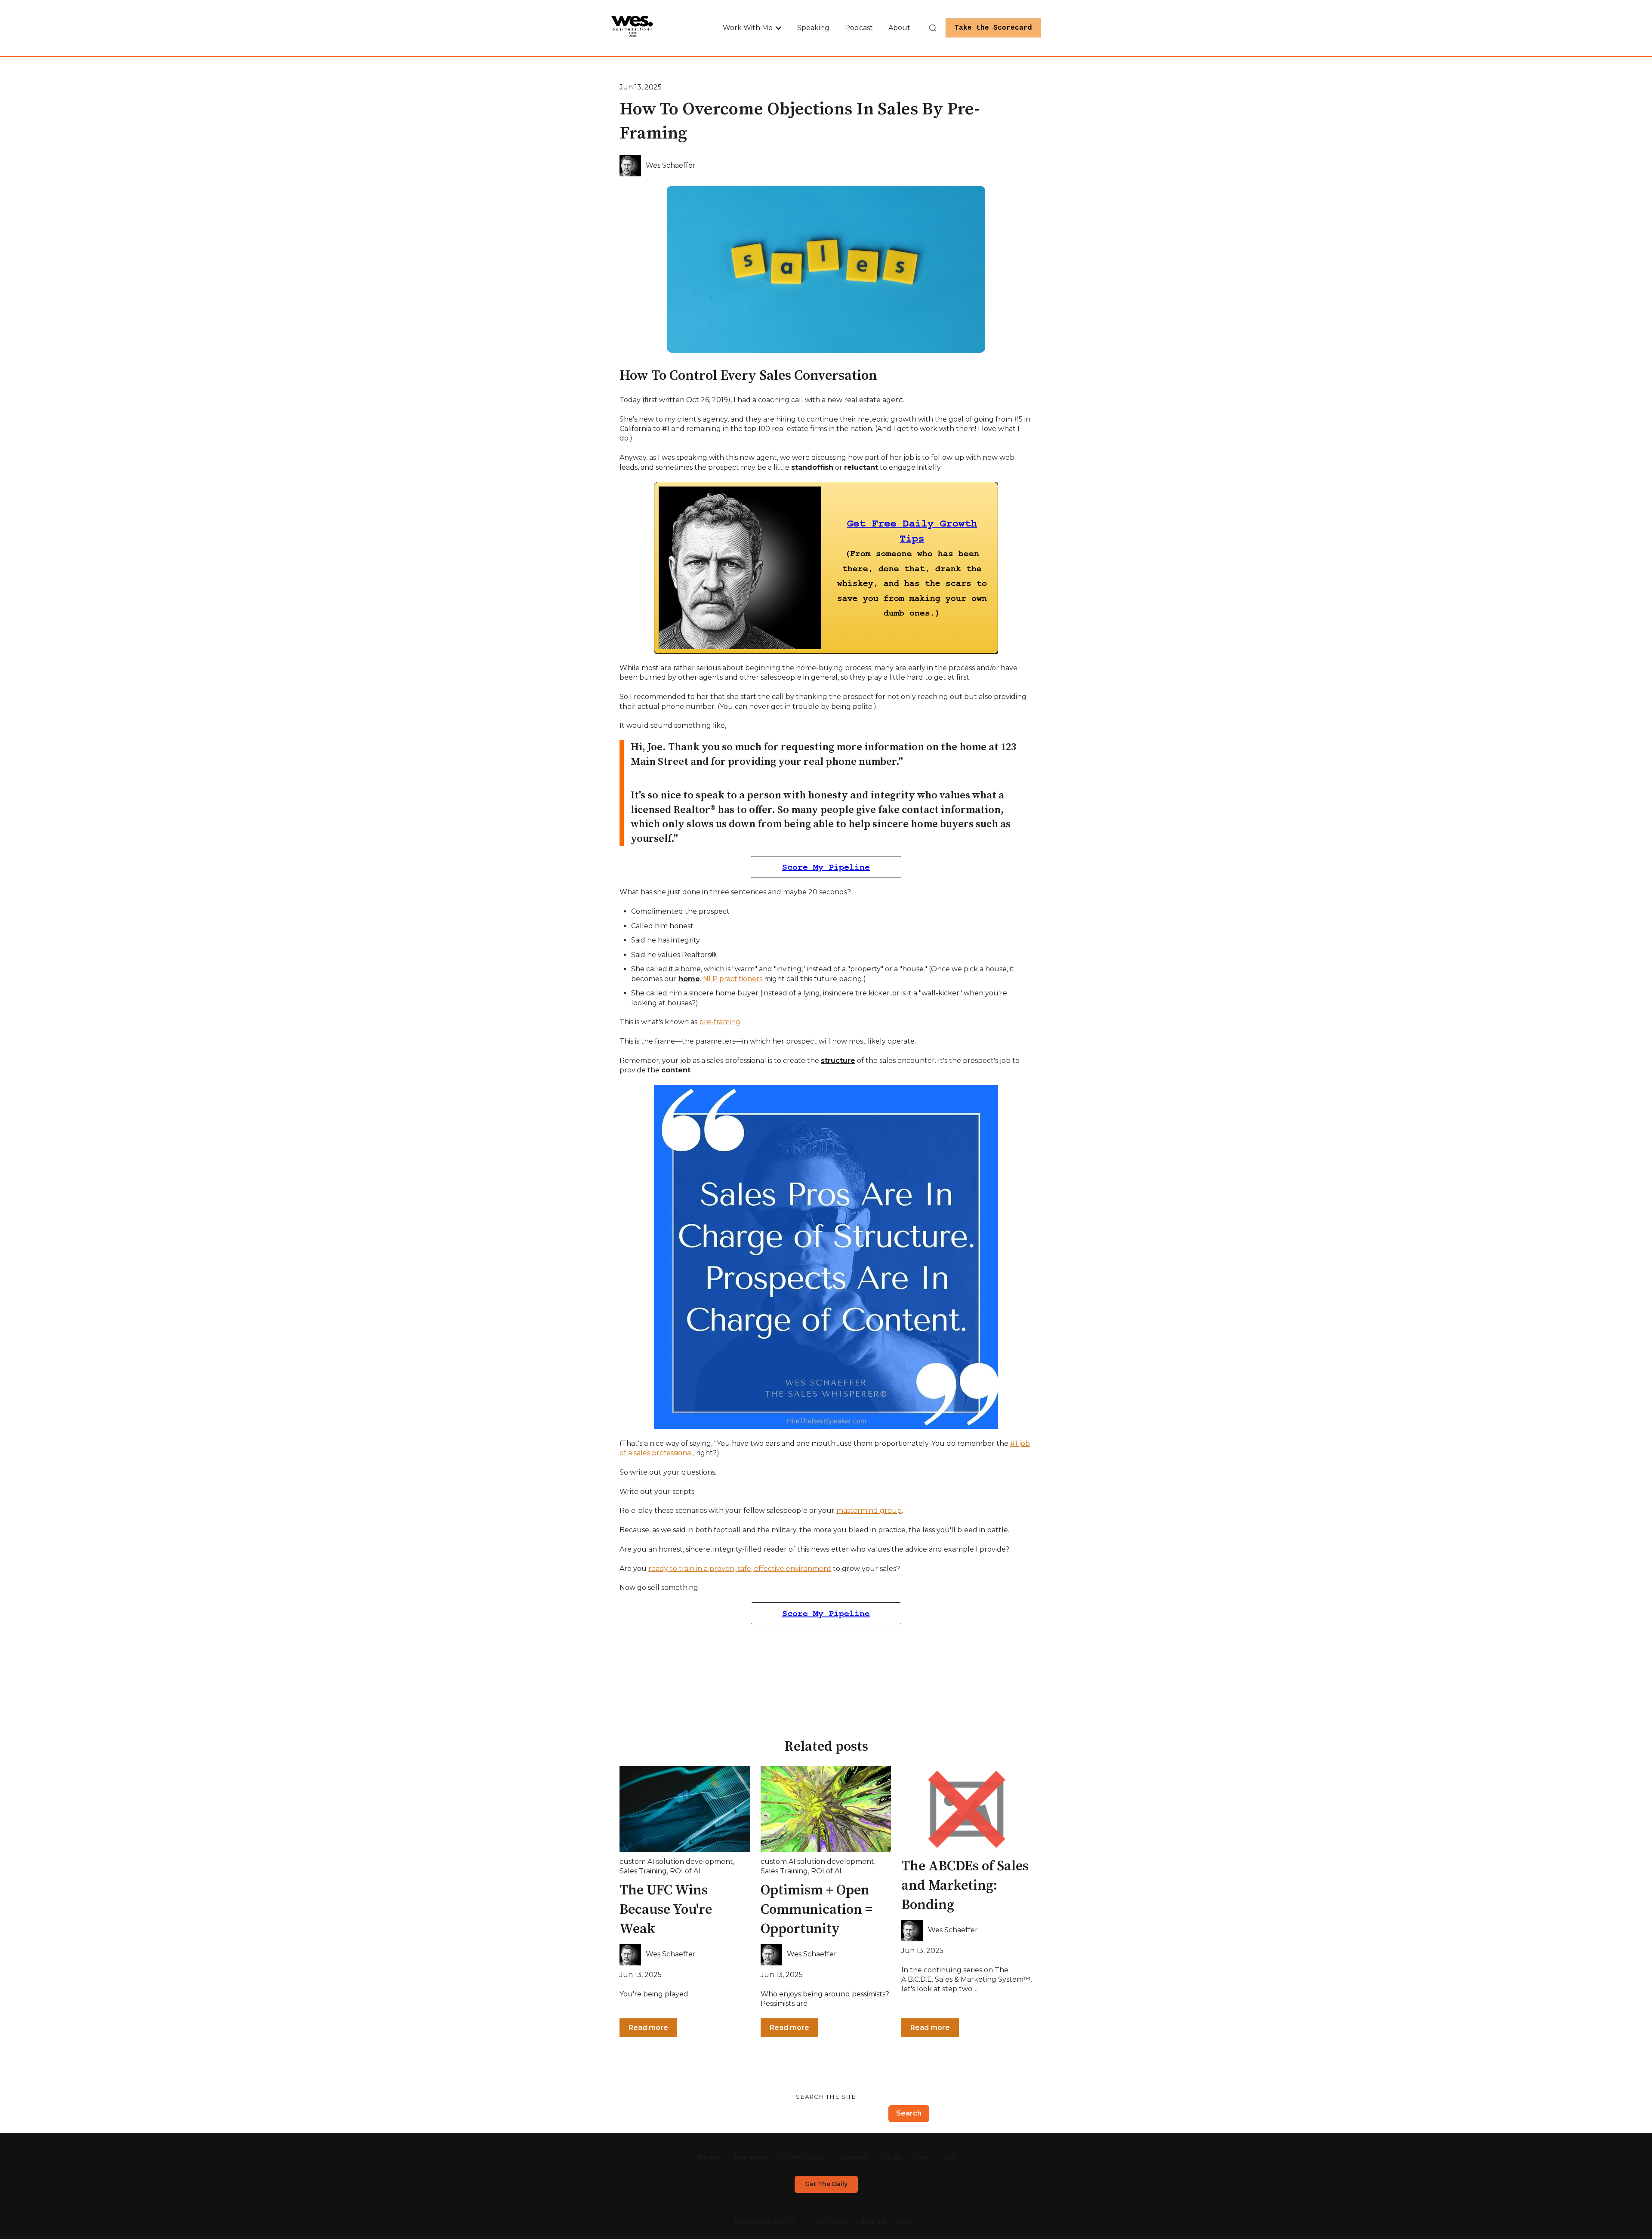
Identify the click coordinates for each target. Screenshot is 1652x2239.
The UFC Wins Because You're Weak (666, 1910)
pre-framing (720, 1022)
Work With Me (748, 28)
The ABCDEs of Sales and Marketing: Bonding (965, 1886)
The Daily (710, 2157)
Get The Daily (826, 2184)
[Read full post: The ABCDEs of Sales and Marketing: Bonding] (967, 1809)
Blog (949, 2157)
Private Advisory (805, 2157)
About (899, 28)
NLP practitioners (733, 979)
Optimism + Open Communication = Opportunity (817, 1910)
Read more (648, 2028)
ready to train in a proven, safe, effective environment (740, 1569)
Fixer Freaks (752, 2157)
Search (909, 2113)
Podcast (859, 28)
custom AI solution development (676, 1862)
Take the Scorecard (993, 28)
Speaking (813, 28)
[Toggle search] (933, 28)
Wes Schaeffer (671, 165)
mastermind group (869, 1511)
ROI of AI (685, 1871)
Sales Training (643, 1871)
